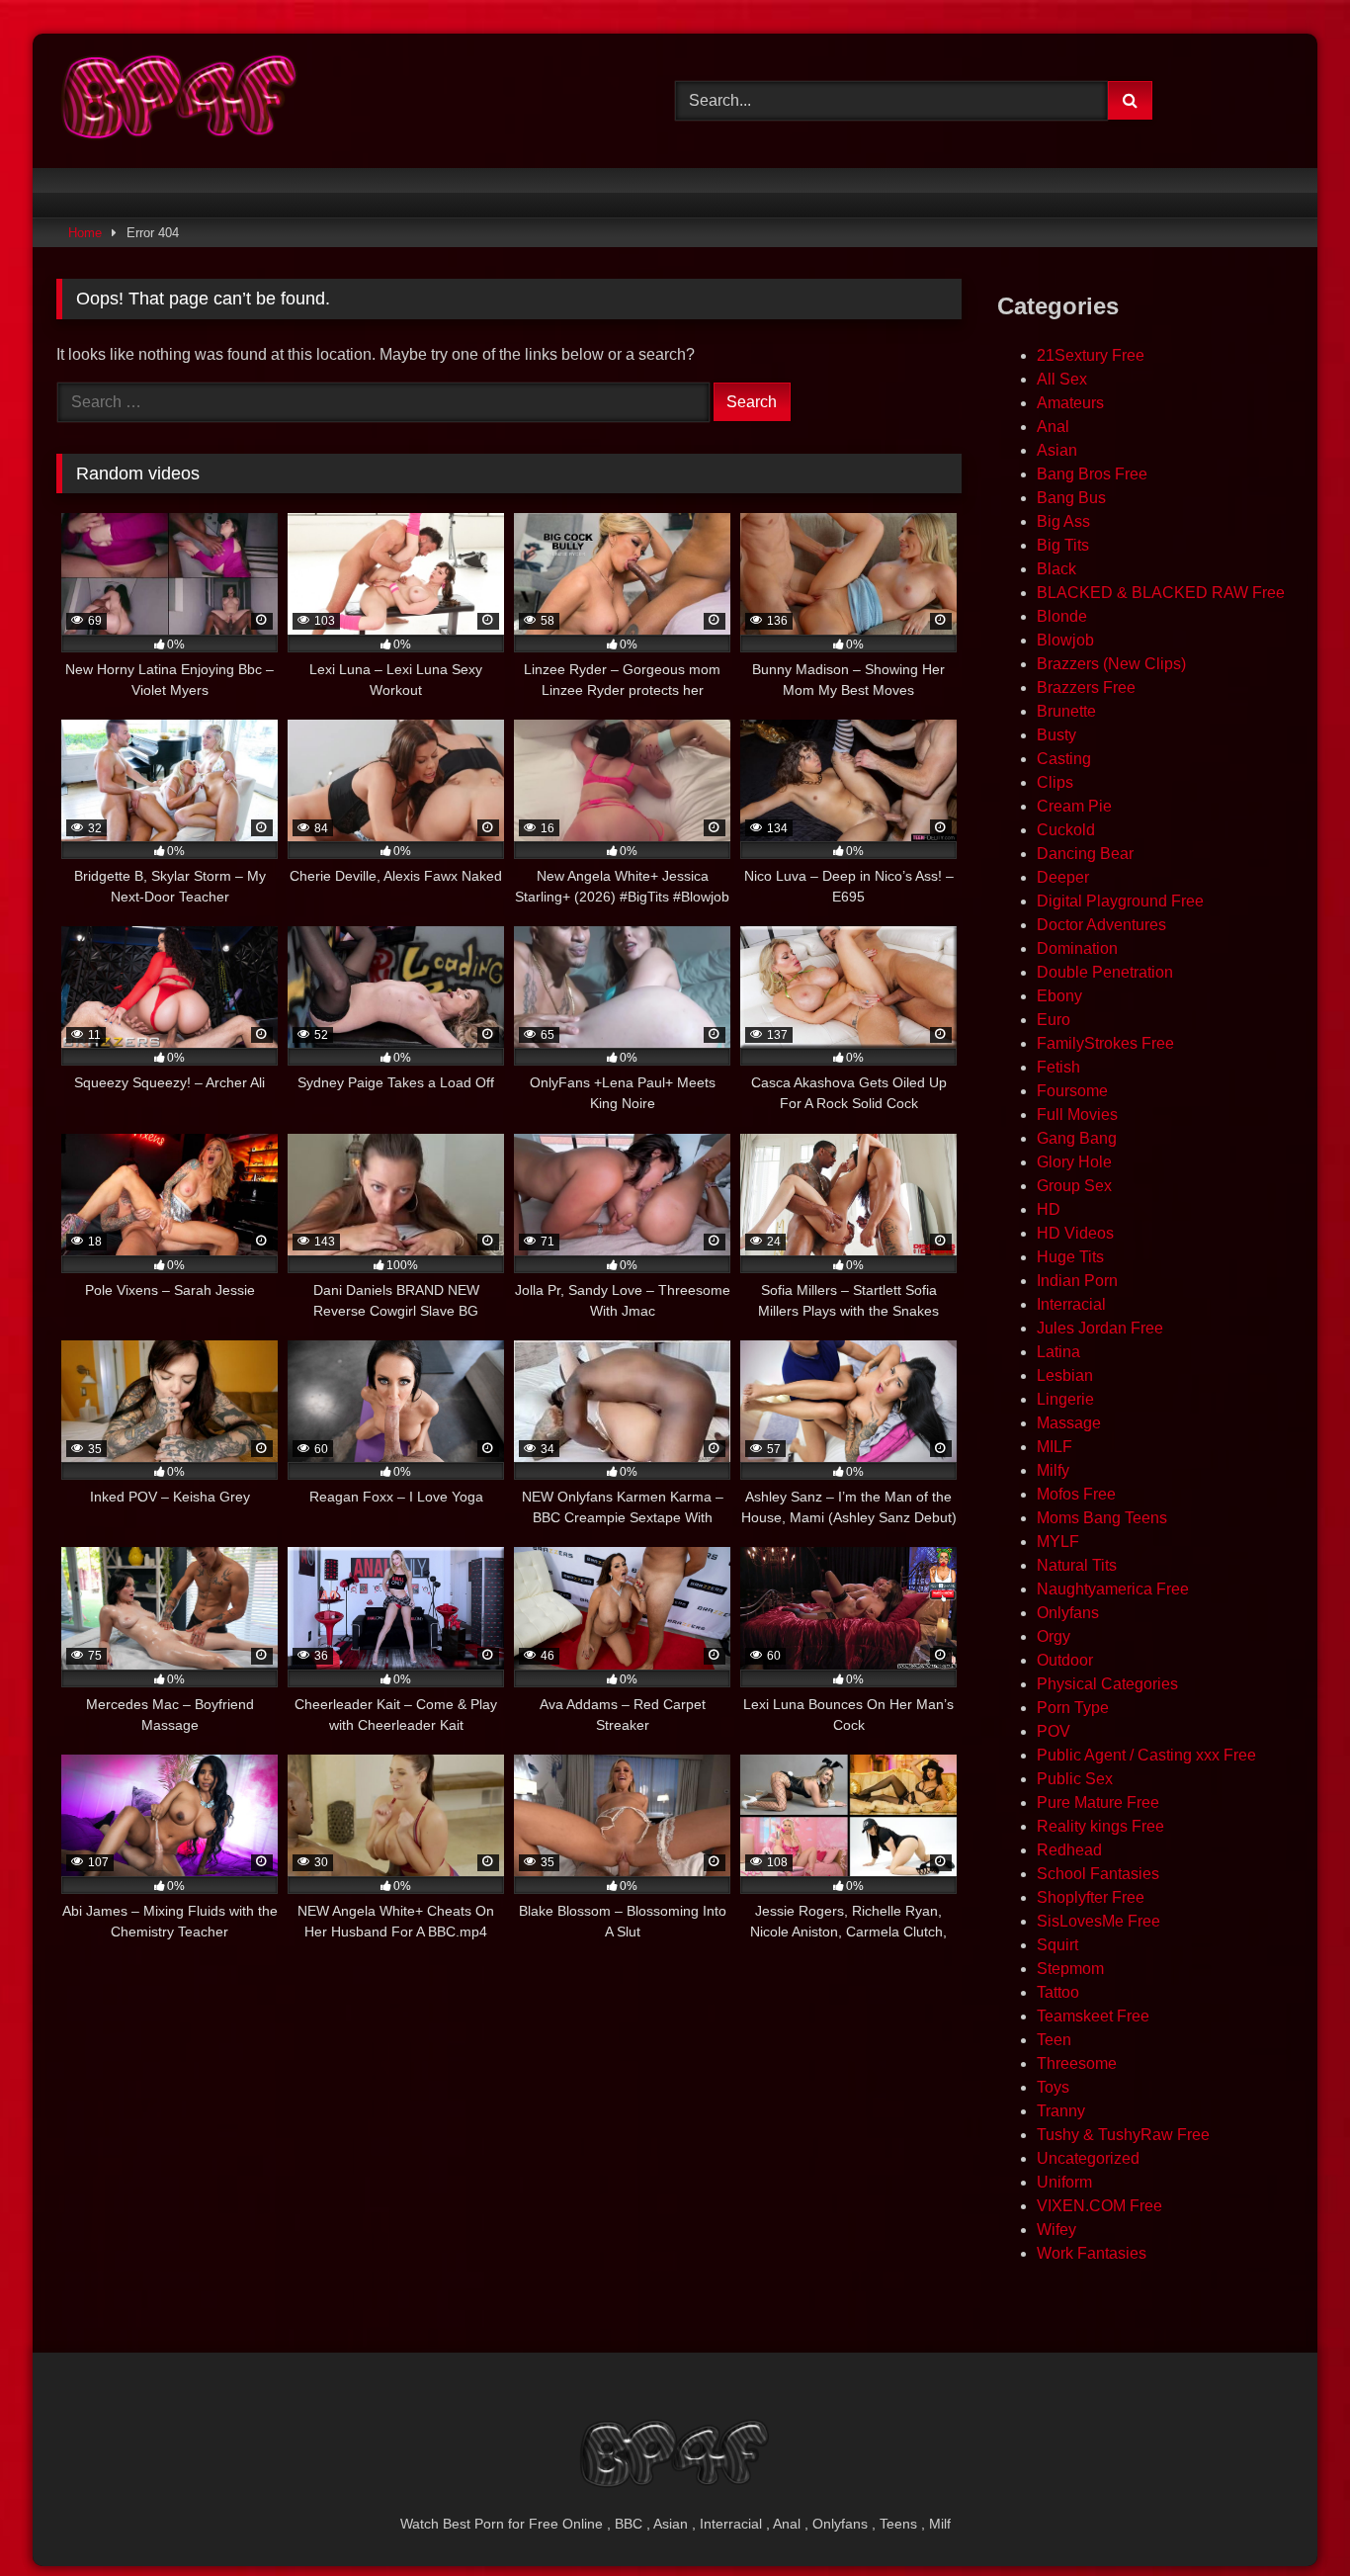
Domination (1077, 948)
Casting (1064, 759)
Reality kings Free (1100, 1826)
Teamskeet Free (1093, 2016)
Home (85, 233)
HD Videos (1075, 1233)
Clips (1055, 782)
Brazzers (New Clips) (1111, 664)
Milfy (1053, 1470)
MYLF (1058, 1542)
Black (1056, 569)
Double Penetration (1105, 972)
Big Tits (1063, 545)
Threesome (1077, 2063)
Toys (1053, 2087)
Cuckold (1066, 830)
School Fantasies (1098, 1874)
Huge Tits (1070, 1257)
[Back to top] (1289, 2517)
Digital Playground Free (1120, 901)
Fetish (1058, 1067)
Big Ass (1063, 521)
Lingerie (1065, 1399)
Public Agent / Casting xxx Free (1146, 1755)
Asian (1057, 450)
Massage (1069, 1423)
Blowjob (1065, 640)
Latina (1058, 1352)
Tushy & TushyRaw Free (1123, 2135)
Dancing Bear (1085, 854)
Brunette (1066, 711)
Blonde (1062, 616)
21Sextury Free (1091, 355)
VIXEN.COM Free (1099, 2206)
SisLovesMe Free (1098, 1921)
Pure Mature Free (1098, 1803)
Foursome (1072, 1091)
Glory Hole (1074, 1162)
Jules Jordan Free (1100, 1328)
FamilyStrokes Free (1105, 1043)
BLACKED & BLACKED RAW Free (1161, 593)
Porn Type (1073, 1708)
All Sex (1062, 379)
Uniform (1064, 2182)
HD (1049, 1209)
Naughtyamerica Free (1113, 1589)
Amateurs (1070, 403)
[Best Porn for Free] (180, 101)
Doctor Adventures (1101, 925)
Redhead (1069, 1850)
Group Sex (1074, 1186)
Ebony (1059, 996)
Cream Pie (1074, 806)
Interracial (1071, 1304)
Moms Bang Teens (1102, 1518)
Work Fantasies (1092, 2253)
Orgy (1054, 1636)
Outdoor (1065, 1660)
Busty (1056, 735)
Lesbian (1065, 1375)
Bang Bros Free (1092, 474)
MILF (1055, 1447)
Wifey (1056, 2230)
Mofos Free (1076, 1494)
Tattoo (1058, 1992)
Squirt (1057, 1945)
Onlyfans (1068, 1613)
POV (1054, 1731)
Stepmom (1070, 1969)
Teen (1054, 2040)
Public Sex (1075, 1779)
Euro (1054, 1020)
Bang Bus (1071, 498)
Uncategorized (1088, 2158)
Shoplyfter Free (1091, 1897)
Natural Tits (1077, 1565)
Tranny (1061, 2111)
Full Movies (1077, 1115)
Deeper (1063, 877)
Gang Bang (1077, 1138)
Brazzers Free (1086, 687)
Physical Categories (1107, 1684)
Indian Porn (1077, 1281)
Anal (1053, 427)
